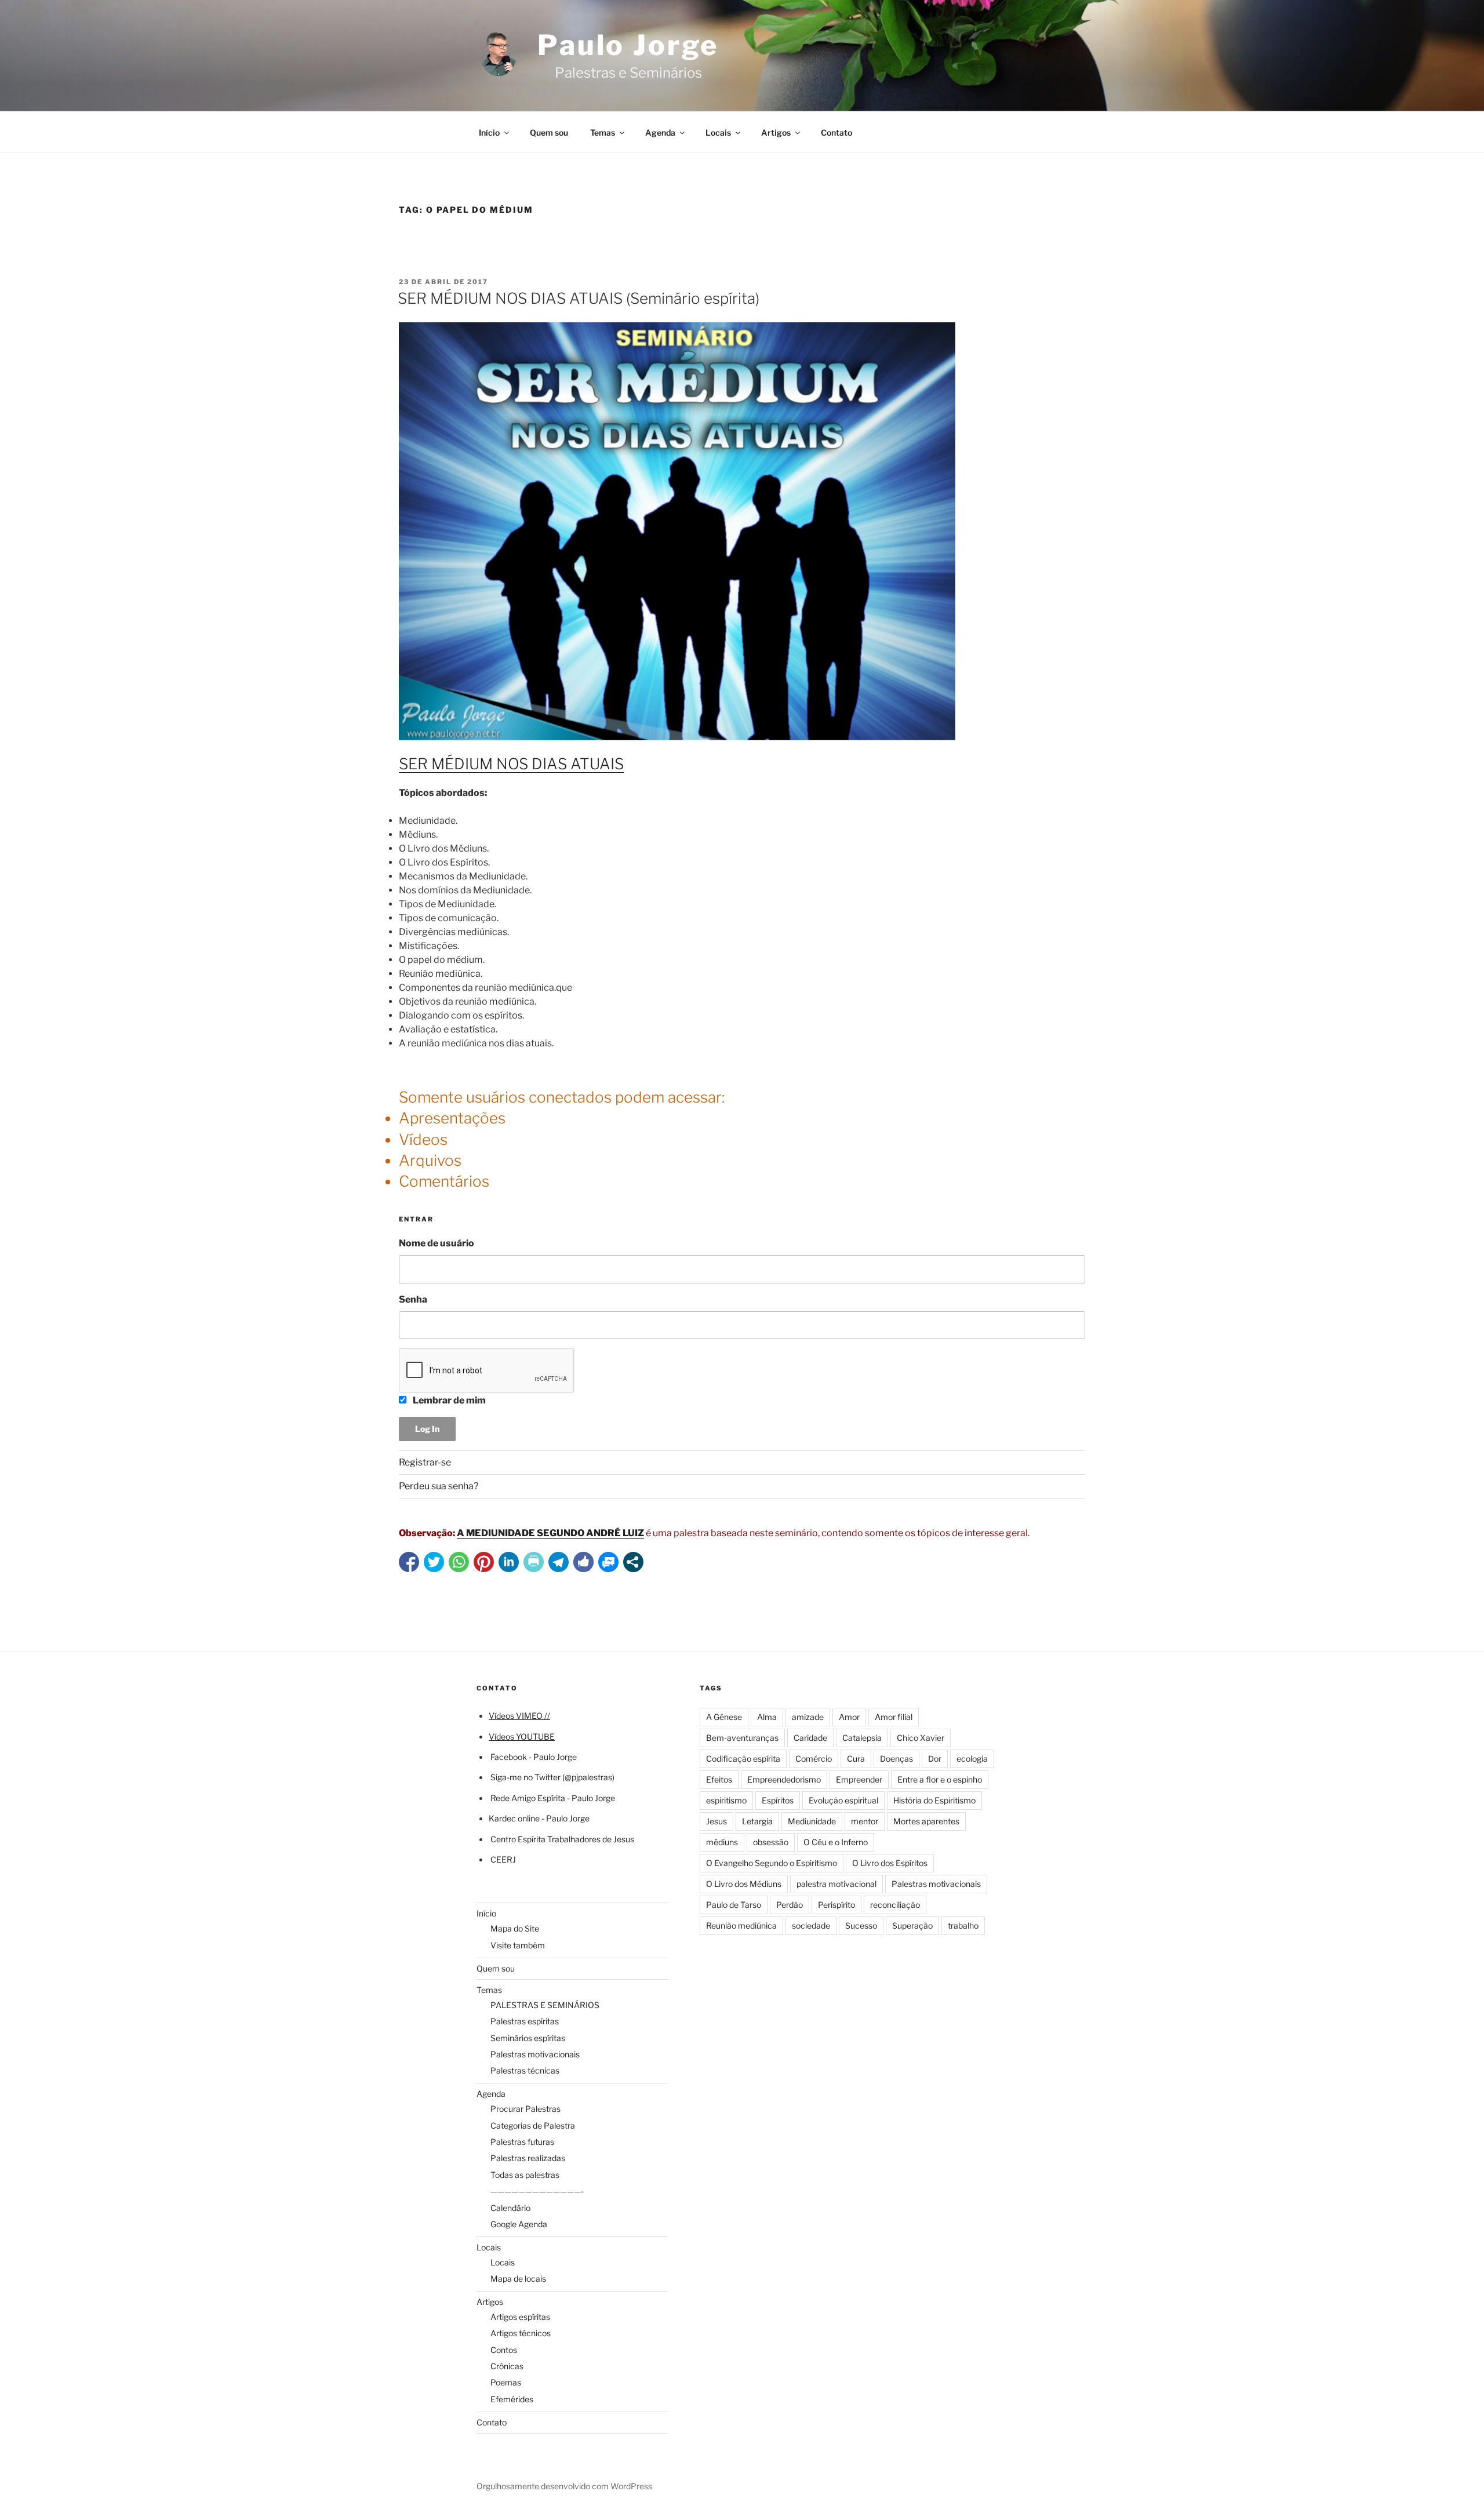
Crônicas (507, 2366)
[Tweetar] (434, 1562)
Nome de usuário (437, 1243)
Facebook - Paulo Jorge (534, 1757)
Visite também (518, 1945)
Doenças (896, 1759)
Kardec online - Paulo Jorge (539, 1818)
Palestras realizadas (528, 2158)
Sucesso (861, 1925)
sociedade (811, 1925)
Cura (856, 1759)
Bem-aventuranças (742, 1738)
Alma (767, 1717)
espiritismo (726, 1800)
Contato (836, 132)
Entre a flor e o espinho (940, 1779)
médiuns (722, 1842)
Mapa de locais (518, 2279)
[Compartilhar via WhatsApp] (459, 1562)
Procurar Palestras (525, 2109)
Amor (849, 1717)
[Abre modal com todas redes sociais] (633, 1562)
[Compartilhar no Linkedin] (509, 1562)
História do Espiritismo (934, 1800)
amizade (808, 1717)
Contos (504, 2350)
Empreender (859, 1779)
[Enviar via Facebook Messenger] (608, 1562)
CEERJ (503, 1859)
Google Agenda (519, 2224)
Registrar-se (425, 1462)
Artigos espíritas (520, 2317)
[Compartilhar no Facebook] (409, 1562)
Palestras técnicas (525, 2070)
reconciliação (895, 1905)
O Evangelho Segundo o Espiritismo (772, 1863)
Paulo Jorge (628, 45)
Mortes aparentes (926, 1821)
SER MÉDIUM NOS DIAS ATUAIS (511, 764)
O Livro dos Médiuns (744, 1884)
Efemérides (512, 2399)
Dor (935, 1759)
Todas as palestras (525, 2175)
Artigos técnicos (521, 2333)
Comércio (814, 1759)
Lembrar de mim (448, 1400)
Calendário (510, 2208)
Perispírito (836, 1905)
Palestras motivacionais (535, 2054)
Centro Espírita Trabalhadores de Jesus (562, 1839)
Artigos (776, 132)
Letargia (757, 1821)
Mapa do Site (515, 1928)
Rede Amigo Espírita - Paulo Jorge (553, 1798)
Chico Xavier (921, 1738)
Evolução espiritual (843, 1800)
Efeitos (719, 1779)
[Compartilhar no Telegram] (559, 1562)
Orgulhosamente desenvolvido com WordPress (564, 2486)
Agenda (660, 132)
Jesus (716, 1821)
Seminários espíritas (528, 2038)
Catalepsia (862, 1738)
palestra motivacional (836, 1884)
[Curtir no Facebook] (583, 1562)
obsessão (771, 1842)
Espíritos (778, 1800)
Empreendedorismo (784, 1779)
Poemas (506, 2382)
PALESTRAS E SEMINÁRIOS (545, 2005)
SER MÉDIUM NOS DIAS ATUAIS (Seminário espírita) (579, 298)
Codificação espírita (743, 1759)
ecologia (972, 1759)
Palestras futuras (522, 2142)
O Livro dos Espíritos (890, 1863)
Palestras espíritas (525, 2021)
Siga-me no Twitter (525, 1777)
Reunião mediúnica (741, 1925)
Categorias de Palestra (533, 2125)
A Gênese (724, 1717)
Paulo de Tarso (734, 1905)
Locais (718, 132)
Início (489, 132)
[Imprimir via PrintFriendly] (534, 1562)
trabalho (963, 1925)
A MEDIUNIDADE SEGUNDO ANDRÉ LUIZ (550, 1533)
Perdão (790, 1905)
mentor (865, 1821)
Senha (413, 1299)
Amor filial (894, 1717)
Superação (912, 1925)
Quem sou (549, 132)
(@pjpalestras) (588, 1777)
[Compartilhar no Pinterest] (484, 1562)
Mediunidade (812, 1821)
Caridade (810, 1738)
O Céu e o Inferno (836, 1842)
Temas (603, 132)
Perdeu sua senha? (439, 1486)
